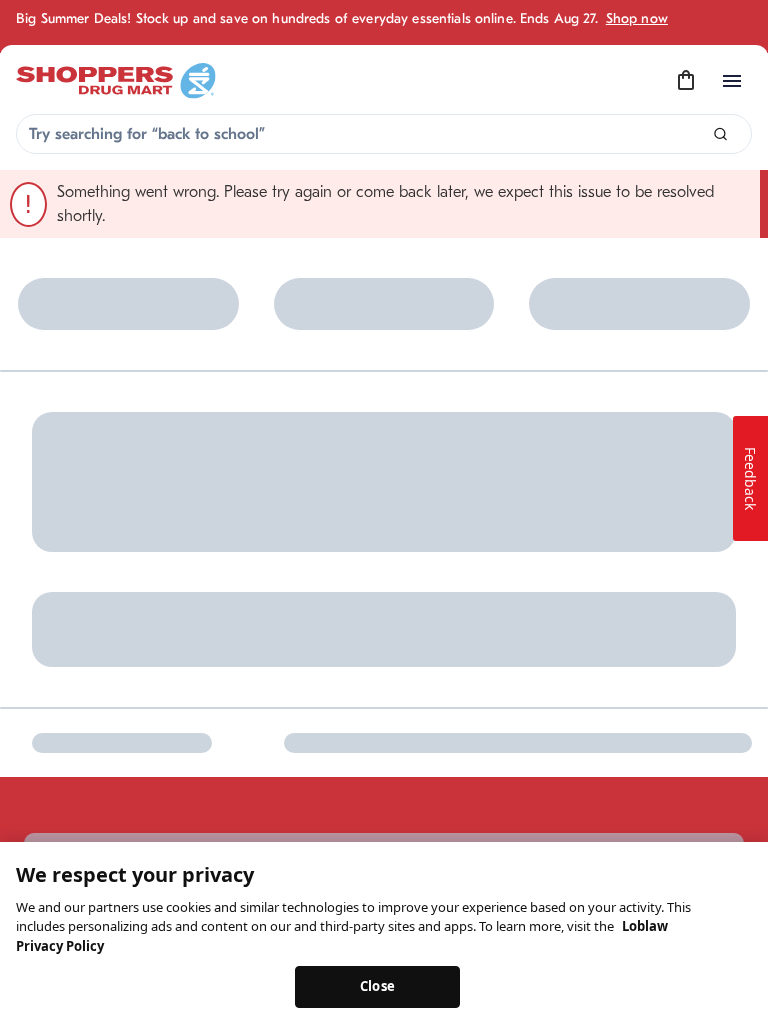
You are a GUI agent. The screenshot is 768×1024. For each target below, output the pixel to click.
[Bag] (686, 81)
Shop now (637, 18)
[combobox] (384, 134)
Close (377, 986)
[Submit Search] (720, 134)
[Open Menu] (732, 81)
